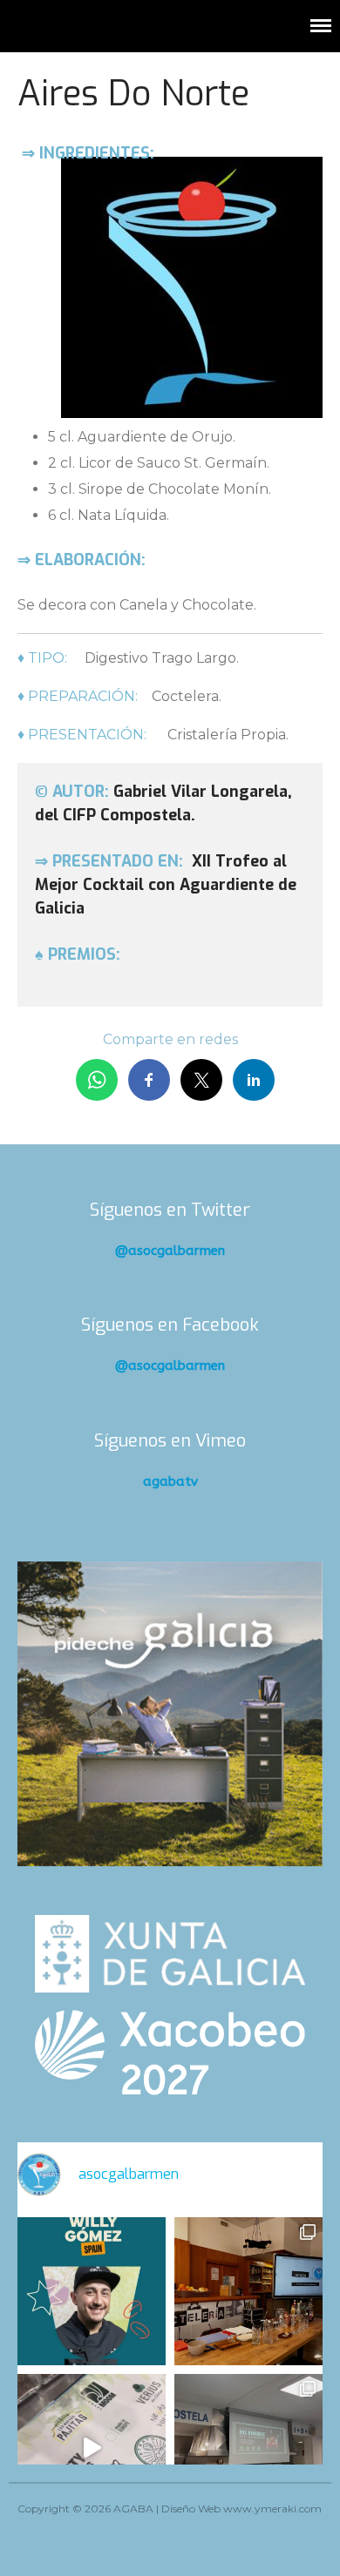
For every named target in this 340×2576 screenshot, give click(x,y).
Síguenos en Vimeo (170, 1441)
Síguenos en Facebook (170, 1325)
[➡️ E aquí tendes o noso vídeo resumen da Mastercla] (92, 2448)
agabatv (170, 1481)
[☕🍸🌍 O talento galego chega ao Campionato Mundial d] (92, 2291)
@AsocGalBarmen (170, 1251)
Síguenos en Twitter (170, 1210)
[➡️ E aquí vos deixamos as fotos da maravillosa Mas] (248, 2448)
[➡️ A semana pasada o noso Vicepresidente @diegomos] (248, 2291)
